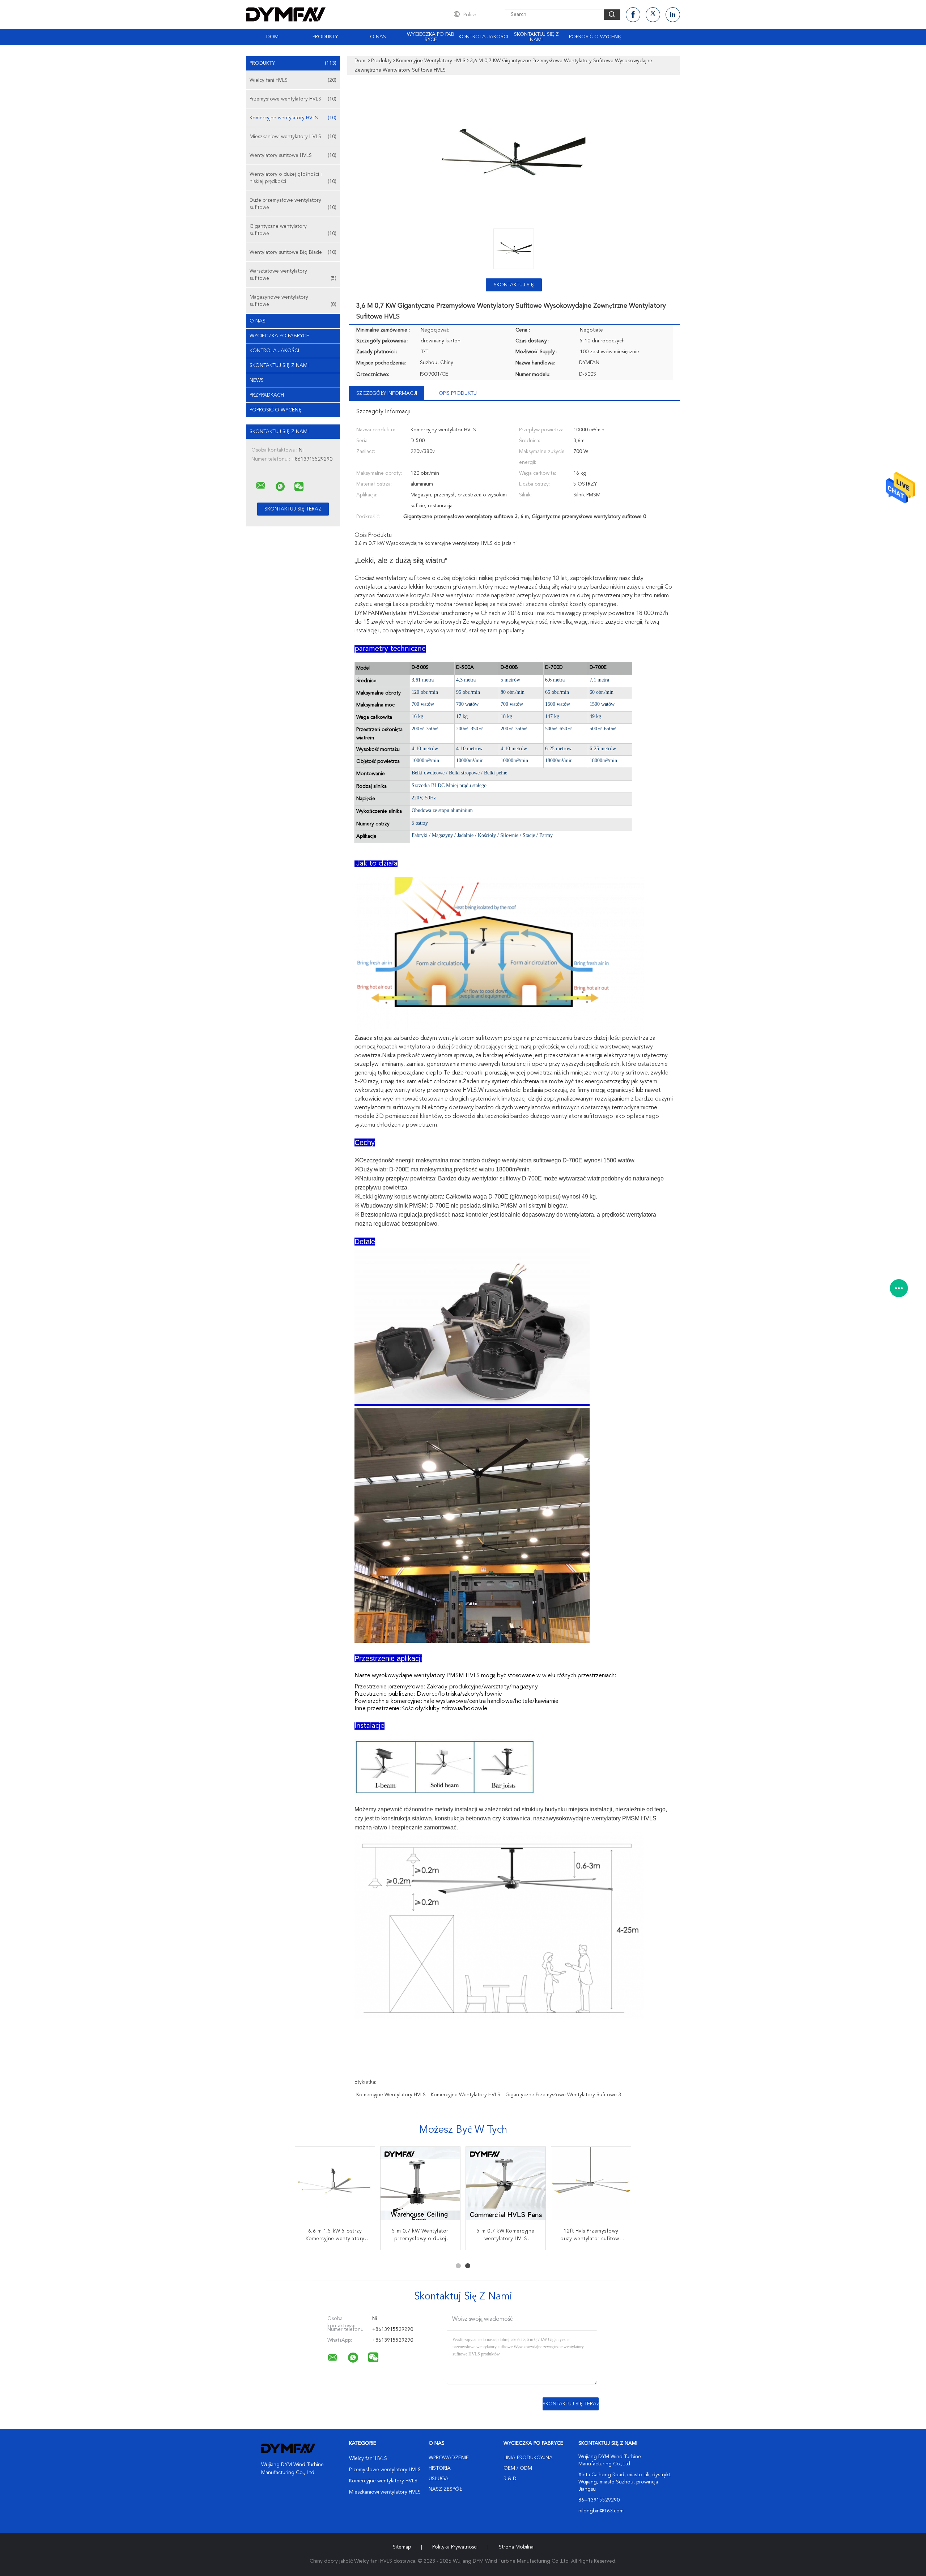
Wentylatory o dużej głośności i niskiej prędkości (293, 178)
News (257, 380)
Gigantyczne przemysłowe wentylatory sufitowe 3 (563, 2095)
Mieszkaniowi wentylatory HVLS (293, 137)
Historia (440, 2468)
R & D (510, 2479)
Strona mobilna (516, 2547)
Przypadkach (267, 395)
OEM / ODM (518, 2468)
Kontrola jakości (483, 37)
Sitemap (402, 2547)
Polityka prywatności (455, 2547)
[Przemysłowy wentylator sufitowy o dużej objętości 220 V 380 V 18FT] (420, 2187)
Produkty (325, 37)
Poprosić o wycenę (595, 37)
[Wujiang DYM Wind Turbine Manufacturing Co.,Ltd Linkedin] (673, 15)
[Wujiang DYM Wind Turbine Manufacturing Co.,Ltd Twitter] (653, 15)
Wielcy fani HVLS (293, 80)
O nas (378, 37)
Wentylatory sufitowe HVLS (293, 155)
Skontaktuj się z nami (536, 37)
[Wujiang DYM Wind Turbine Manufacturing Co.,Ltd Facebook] (633, 15)
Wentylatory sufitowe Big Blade (293, 252)
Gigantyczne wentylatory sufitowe (293, 230)
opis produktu (458, 393)
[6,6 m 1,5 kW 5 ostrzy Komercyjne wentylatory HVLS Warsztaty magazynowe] (335, 2187)
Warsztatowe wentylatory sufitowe (293, 275)
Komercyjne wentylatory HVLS (293, 118)
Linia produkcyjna (528, 2458)
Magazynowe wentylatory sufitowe (293, 301)
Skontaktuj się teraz (514, 287)
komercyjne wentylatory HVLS (466, 2095)
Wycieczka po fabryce (431, 37)
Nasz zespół (445, 2489)
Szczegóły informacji (387, 393)
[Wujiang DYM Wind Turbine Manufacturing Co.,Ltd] (261, 486)
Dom (272, 37)
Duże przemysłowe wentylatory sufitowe (293, 204)
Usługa (439, 2479)
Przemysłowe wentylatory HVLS (293, 99)
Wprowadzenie (449, 2458)
